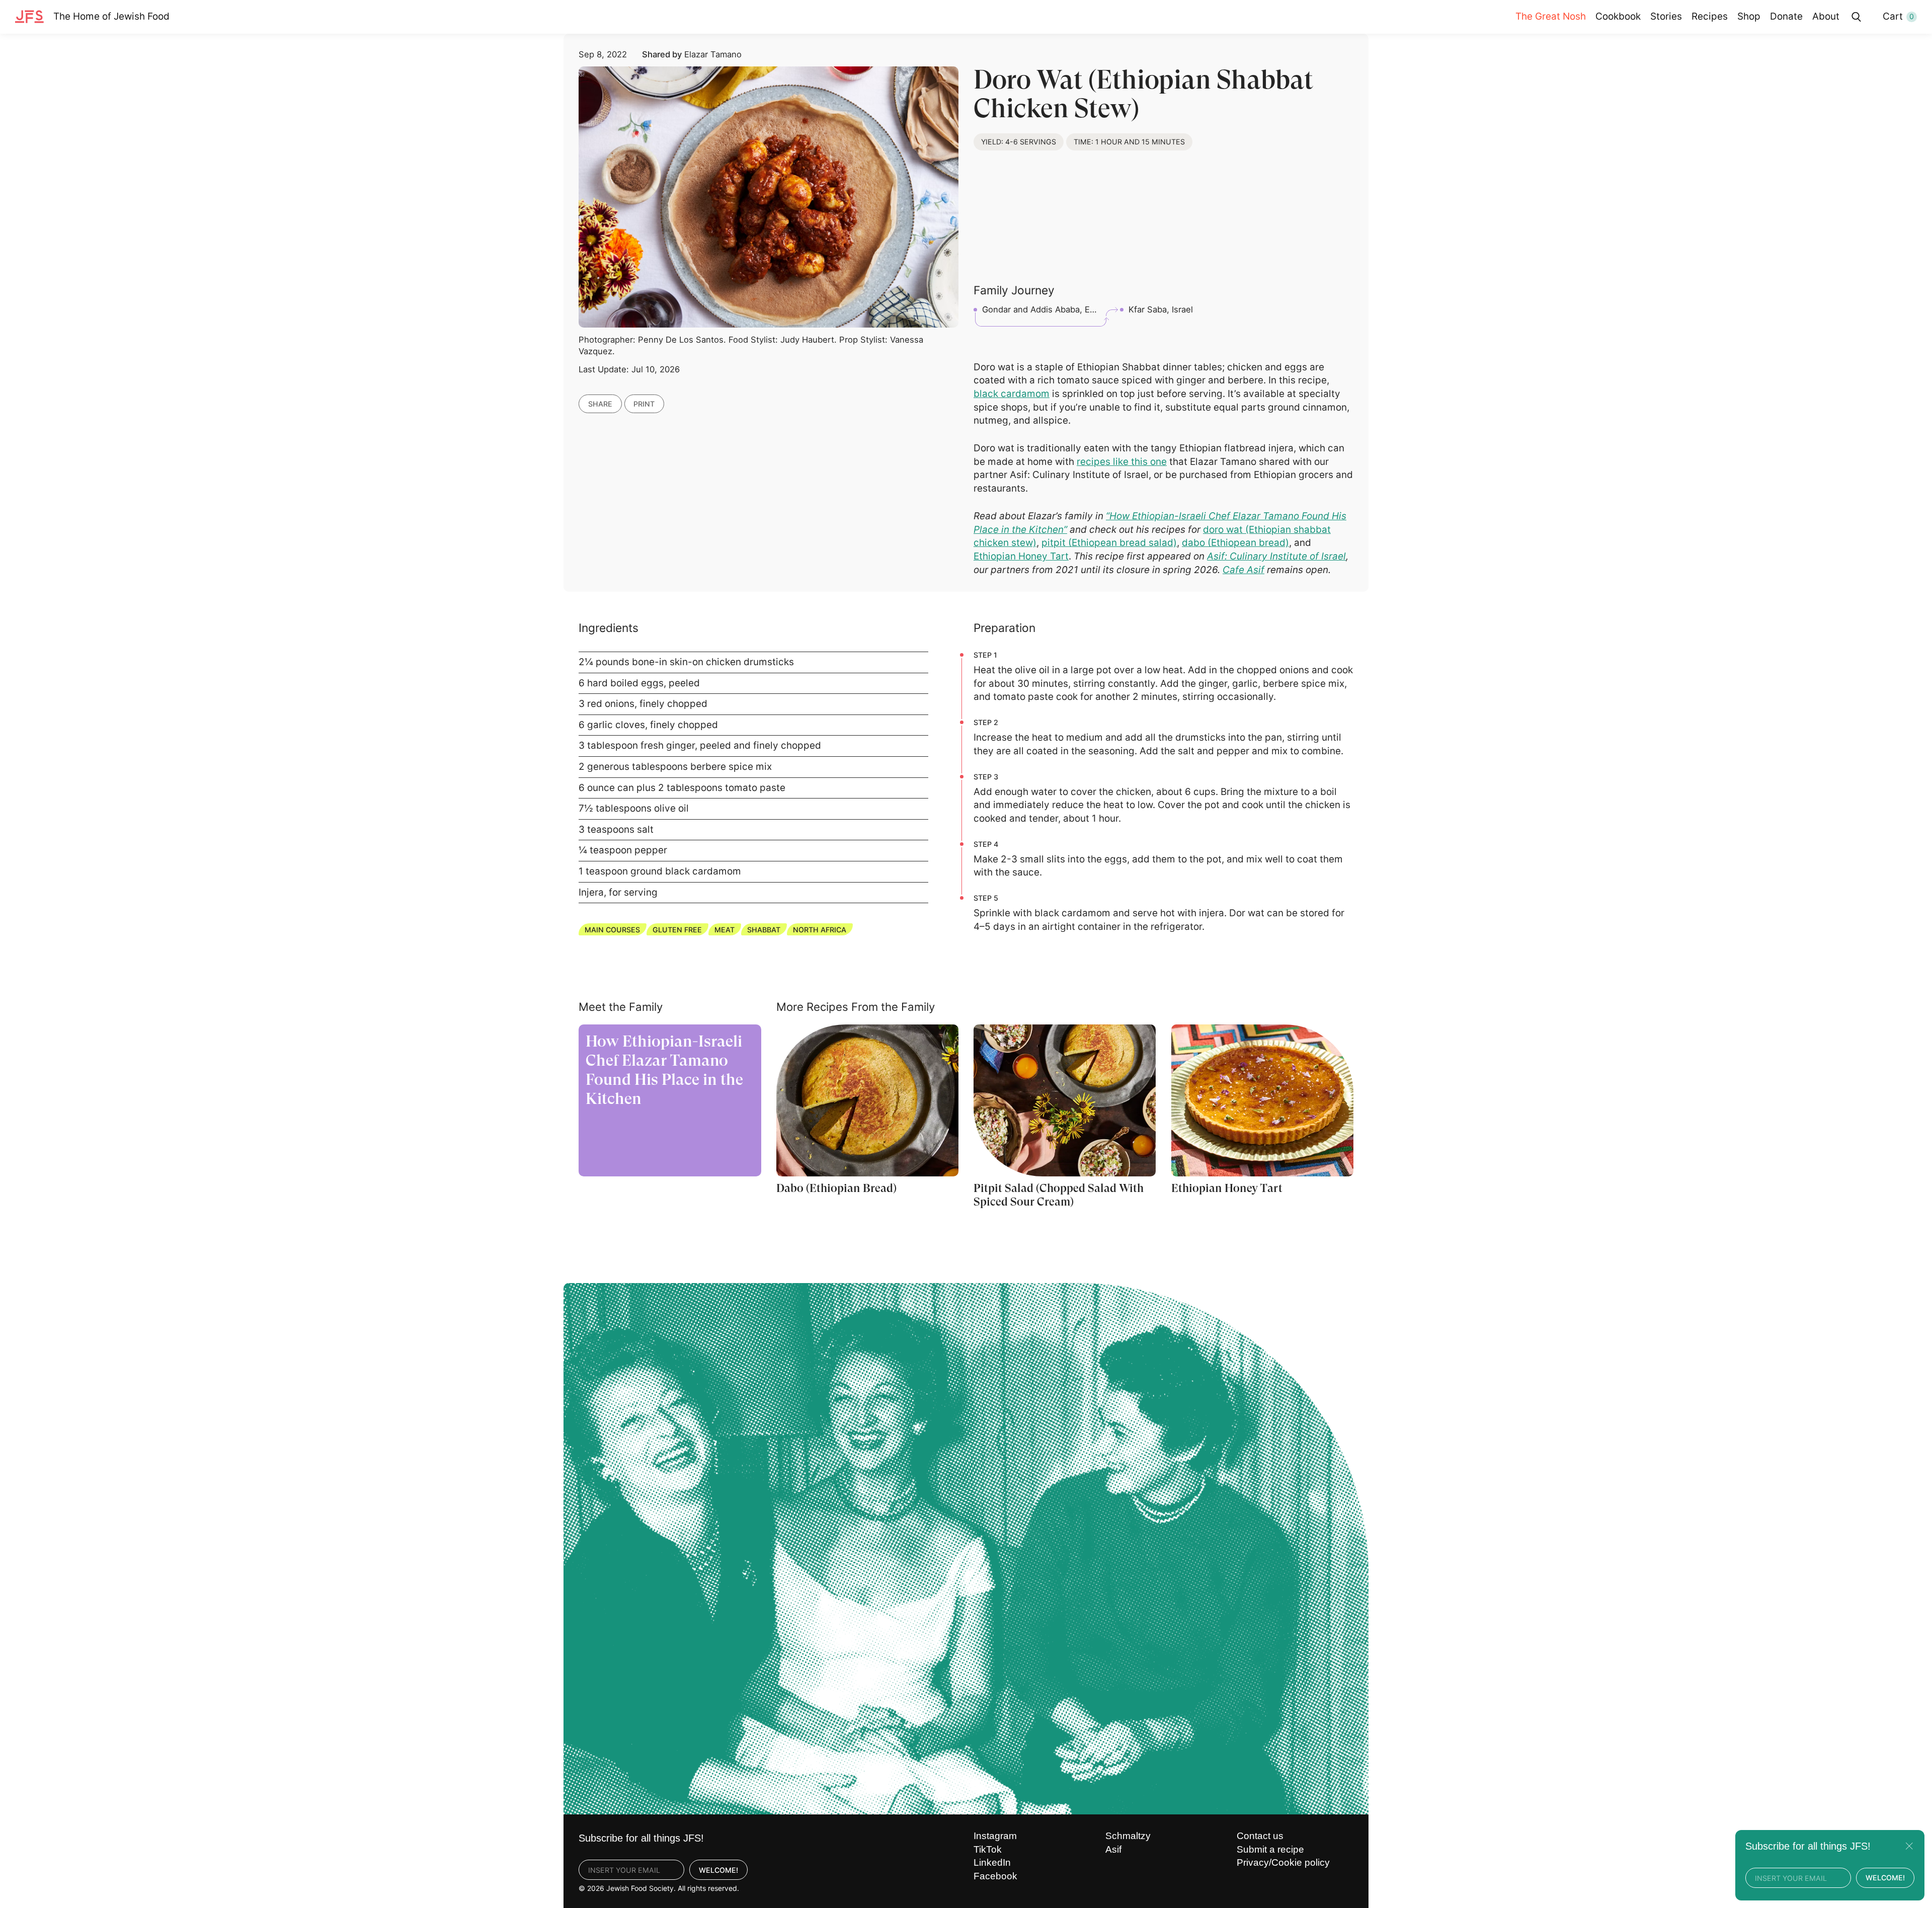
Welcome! (718, 1870)
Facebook (995, 1876)
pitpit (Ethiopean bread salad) (1109, 543)
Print (644, 404)
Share (600, 404)
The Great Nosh (1551, 16)
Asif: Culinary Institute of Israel (1276, 556)
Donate (1786, 16)
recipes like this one (1122, 462)
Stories (1666, 16)
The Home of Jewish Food (111, 16)
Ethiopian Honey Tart (1021, 556)
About (1826, 16)
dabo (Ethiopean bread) (1235, 543)
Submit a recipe (1270, 1849)
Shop (1749, 16)
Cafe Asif (1243, 570)
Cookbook (1618, 16)
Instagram (995, 1836)
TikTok (988, 1849)
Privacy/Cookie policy (1283, 1862)
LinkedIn (992, 1862)
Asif (1113, 1849)
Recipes (1710, 16)
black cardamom (1012, 394)
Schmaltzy (1128, 1836)
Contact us (1260, 1836)
